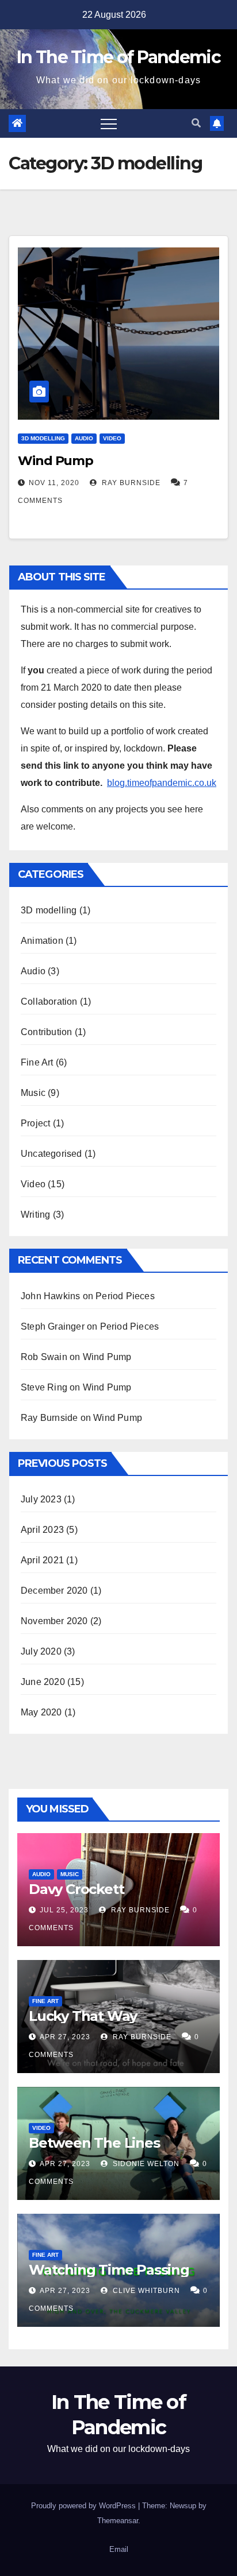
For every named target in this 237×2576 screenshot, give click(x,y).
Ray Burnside (130, 483)
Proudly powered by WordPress (85, 2506)
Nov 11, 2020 (54, 483)
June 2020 (43, 1682)
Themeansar (118, 2521)
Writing (35, 1215)
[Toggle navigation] (109, 123)
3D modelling (43, 438)
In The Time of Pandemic (118, 57)
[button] (196, 123)
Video (112, 438)
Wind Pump (56, 461)
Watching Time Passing (109, 2270)
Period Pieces (125, 1296)
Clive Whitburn (145, 2291)
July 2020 (41, 1651)
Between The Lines (94, 2143)
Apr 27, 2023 (65, 2037)
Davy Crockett (76, 1889)
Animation (42, 941)
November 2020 (54, 1621)
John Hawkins (50, 1296)
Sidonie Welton (145, 2164)
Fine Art (37, 1062)
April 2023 (42, 1530)
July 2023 (41, 1499)
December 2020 (54, 1591)
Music (33, 1093)
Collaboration (49, 1002)
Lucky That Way (83, 2016)
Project (35, 1123)
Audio (84, 438)
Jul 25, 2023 (64, 1910)
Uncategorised (51, 1154)
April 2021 (42, 1560)
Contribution (46, 1032)
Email (119, 2549)
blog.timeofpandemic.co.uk (162, 783)
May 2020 (41, 1712)
